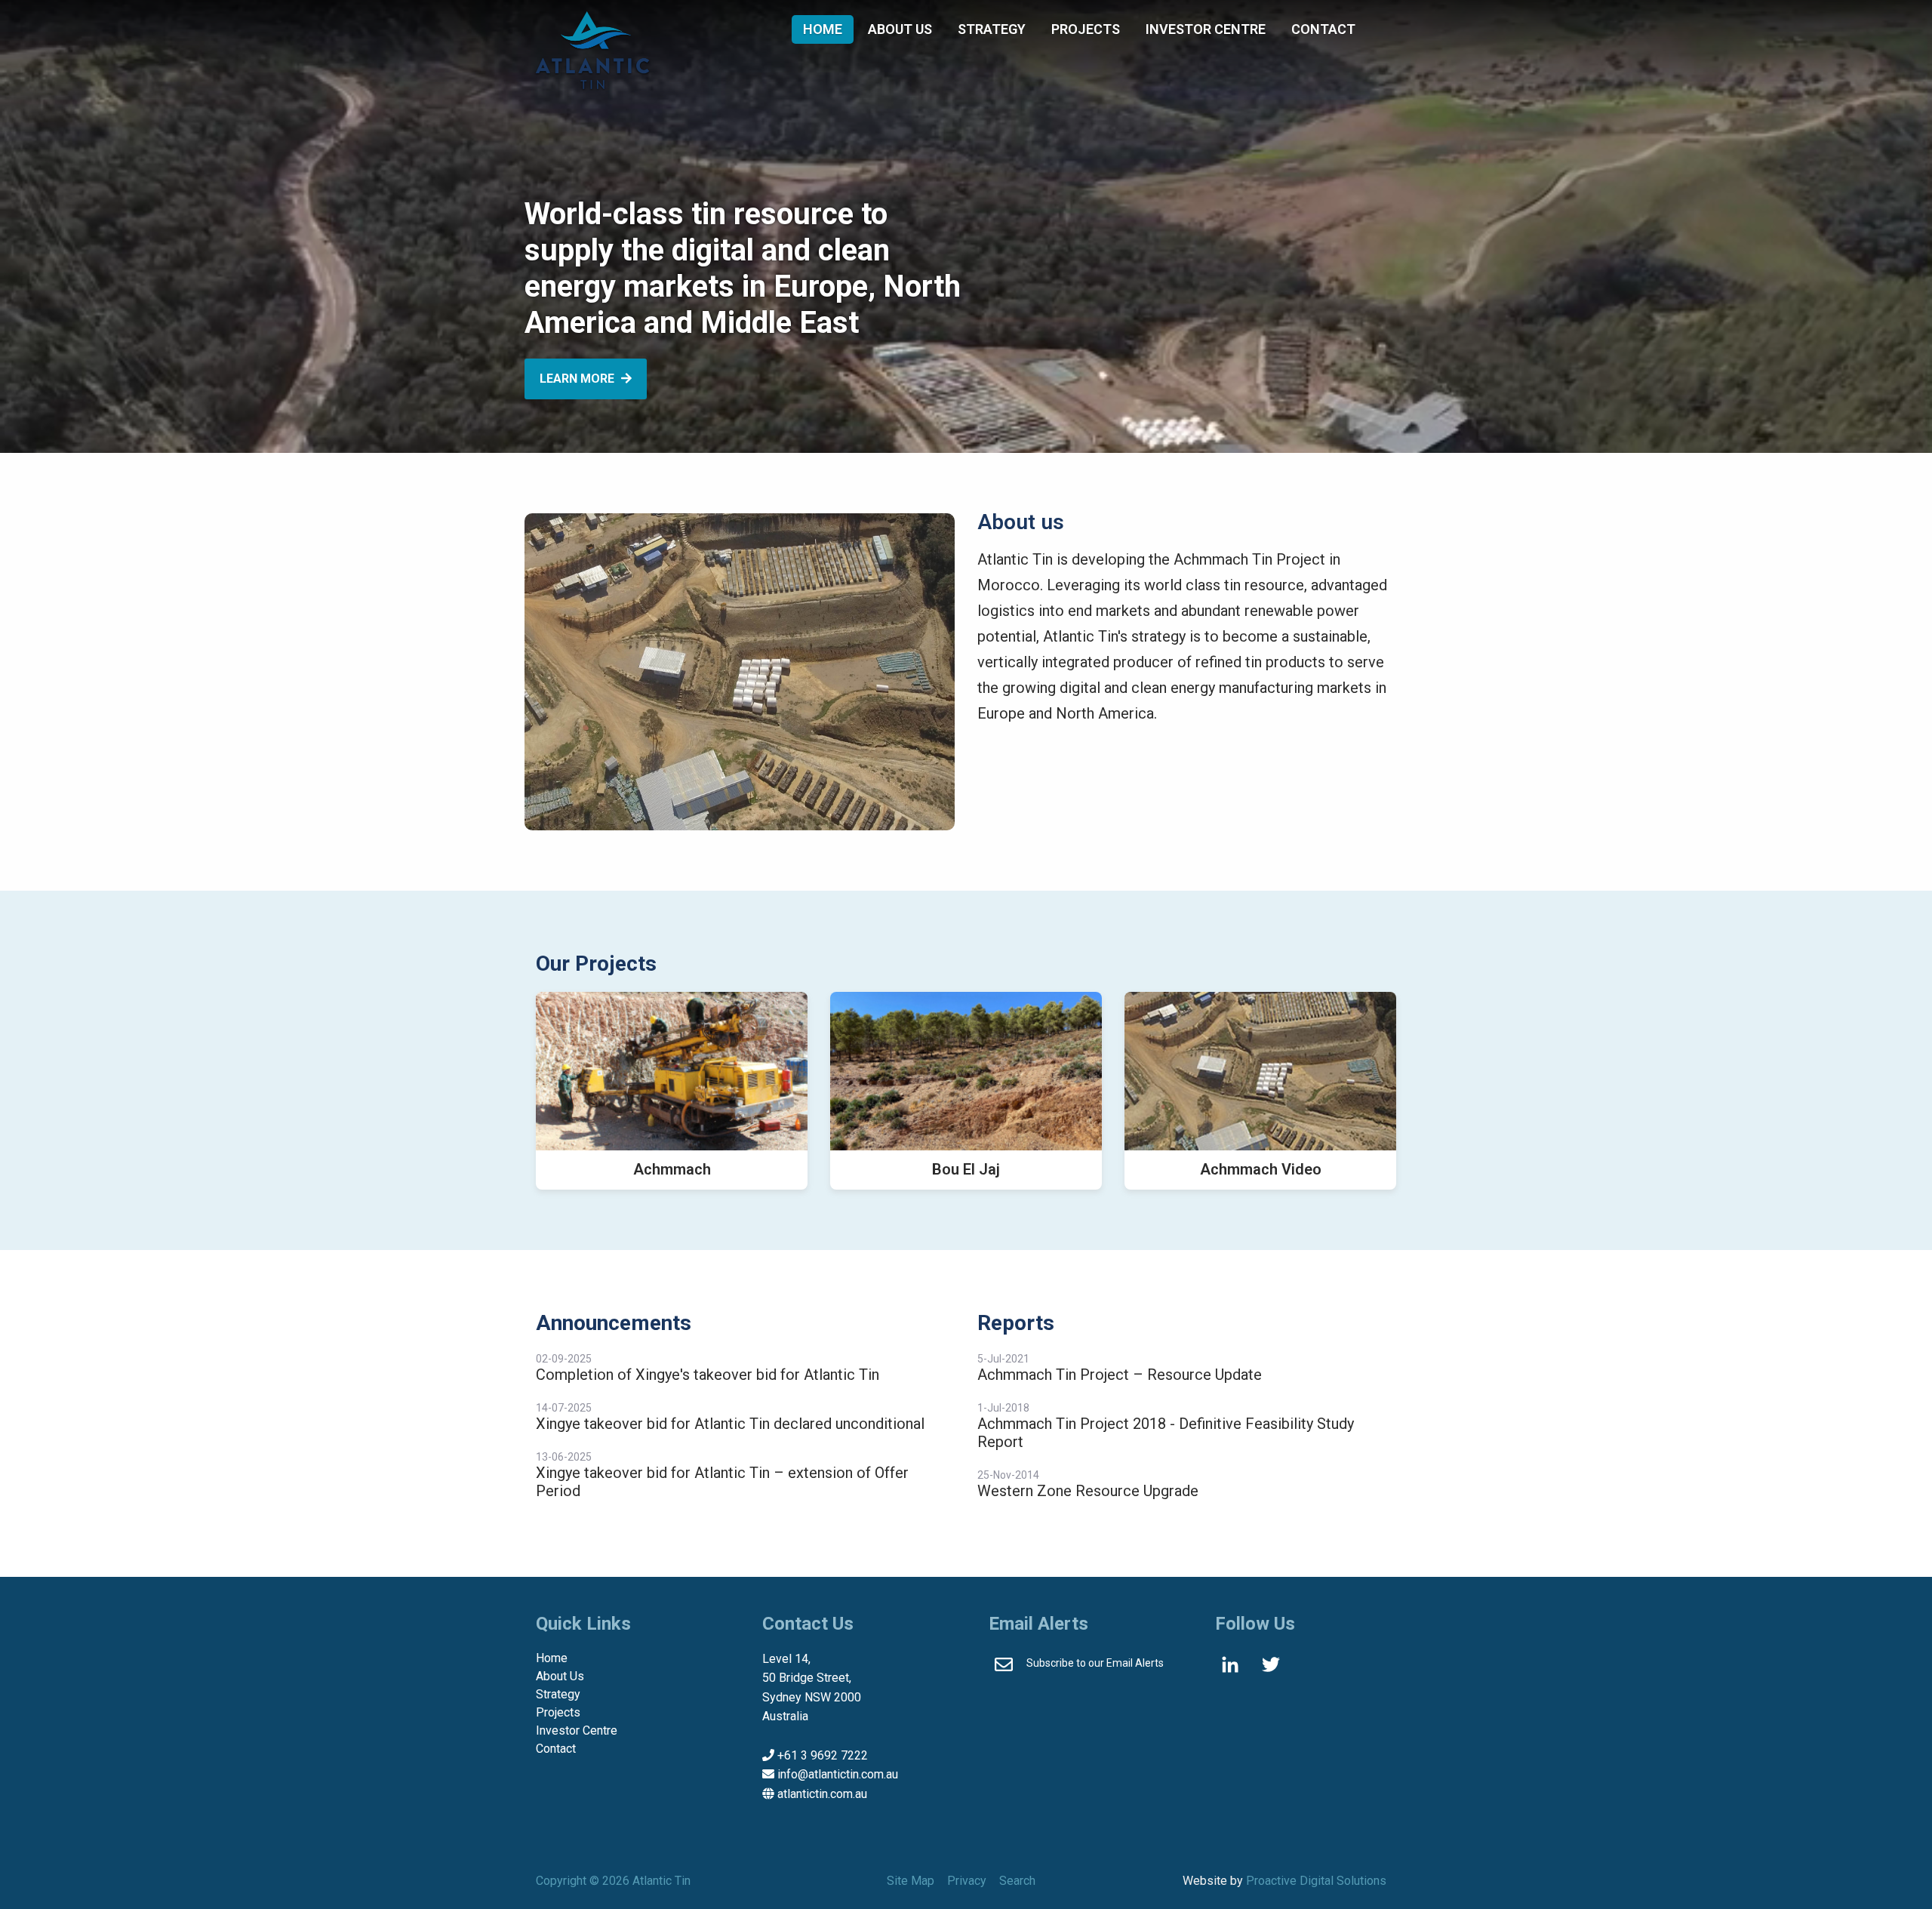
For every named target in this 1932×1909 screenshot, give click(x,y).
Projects (1086, 29)
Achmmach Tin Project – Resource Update (1120, 1375)
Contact (1323, 29)
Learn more (578, 379)
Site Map (911, 1881)
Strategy (992, 29)
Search (1017, 1881)
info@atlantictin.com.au (838, 1774)
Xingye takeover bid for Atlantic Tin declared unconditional (730, 1424)
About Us (900, 29)
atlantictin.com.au (822, 1794)
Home (823, 29)
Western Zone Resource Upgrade (1088, 1491)
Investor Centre (1206, 29)
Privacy (967, 1881)
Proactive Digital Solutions (1316, 1881)
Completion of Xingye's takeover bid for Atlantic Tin (708, 1375)
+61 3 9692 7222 (823, 1755)
